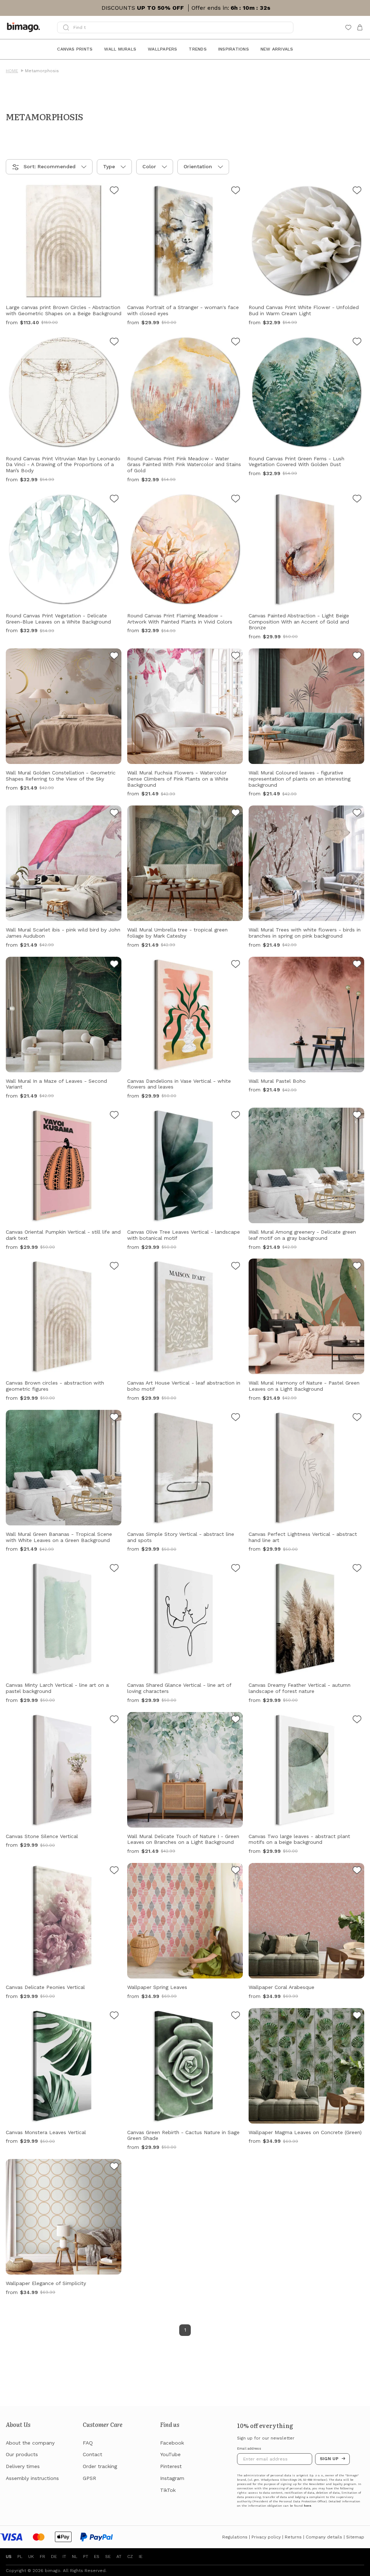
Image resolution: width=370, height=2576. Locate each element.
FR (42, 2557)
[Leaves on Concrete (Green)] (357, 2016)
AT (119, 2557)
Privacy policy (266, 2537)
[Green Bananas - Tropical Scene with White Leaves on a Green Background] (114, 1418)
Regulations (235, 2537)
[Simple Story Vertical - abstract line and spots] (236, 1418)
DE (54, 2557)
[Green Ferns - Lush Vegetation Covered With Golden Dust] (357, 343)
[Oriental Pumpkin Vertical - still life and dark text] (114, 1116)
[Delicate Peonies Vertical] (114, 1871)
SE (108, 2557)
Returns (293, 2537)
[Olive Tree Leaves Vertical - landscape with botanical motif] (236, 1116)
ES (97, 2557)
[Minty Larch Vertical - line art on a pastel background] (114, 1569)
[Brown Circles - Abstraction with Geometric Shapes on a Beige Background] (114, 191)
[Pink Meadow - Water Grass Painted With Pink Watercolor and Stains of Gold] (236, 343)
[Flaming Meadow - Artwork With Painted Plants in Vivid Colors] (236, 500)
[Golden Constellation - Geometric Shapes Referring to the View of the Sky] (114, 657)
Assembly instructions (32, 2478)
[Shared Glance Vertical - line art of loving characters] (236, 1569)
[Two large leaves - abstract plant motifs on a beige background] (357, 1720)
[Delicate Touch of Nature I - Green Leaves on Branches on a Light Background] (236, 1720)
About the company (30, 2443)
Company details (324, 2537)
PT (86, 2557)
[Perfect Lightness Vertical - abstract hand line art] (357, 1418)
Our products (22, 2454)
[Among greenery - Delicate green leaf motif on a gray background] (357, 1116)
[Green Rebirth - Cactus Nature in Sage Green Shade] (236, 2016)
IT (64, 2557)
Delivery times (23, 2466)
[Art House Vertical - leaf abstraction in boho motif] (236, 1267)
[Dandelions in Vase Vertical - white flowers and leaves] (236, 965)
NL (75, 2557)
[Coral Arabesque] (357, 1871)
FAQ (88, 2443)
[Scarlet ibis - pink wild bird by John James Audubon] (114, 814)
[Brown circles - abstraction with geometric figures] (114, 1267)
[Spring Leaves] (236, 1871)
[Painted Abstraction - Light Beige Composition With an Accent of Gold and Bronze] (357, 500)
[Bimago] (25, 27)
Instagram (172, 2478)
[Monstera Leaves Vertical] (114, 2016)
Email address (249, 2449)
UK (31, 2557)
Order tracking (100, 2466)
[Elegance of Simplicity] (114, 2167)
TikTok (168, 2490)
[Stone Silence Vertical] (114, 1720)
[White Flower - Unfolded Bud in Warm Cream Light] (357, 191)
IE (141, 2557)
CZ (130, 2557)
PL (20, 2557)
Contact (92, 2454)
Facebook (172, 2443)
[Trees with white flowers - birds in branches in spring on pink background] (357, 814)
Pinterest (171, 2466)
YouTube (170, 2454)
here (307, 2506)
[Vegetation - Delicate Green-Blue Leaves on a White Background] (114, 500)
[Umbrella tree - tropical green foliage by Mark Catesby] (236, 814)
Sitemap (355, 2537)
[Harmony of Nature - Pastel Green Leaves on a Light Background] (357, 1267)
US (9, 2557)
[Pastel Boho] (357, 965)
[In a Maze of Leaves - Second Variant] (114, 965)
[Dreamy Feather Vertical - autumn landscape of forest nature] (357, 1569)
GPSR (89, 2478)
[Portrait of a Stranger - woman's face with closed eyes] (236, 191)
